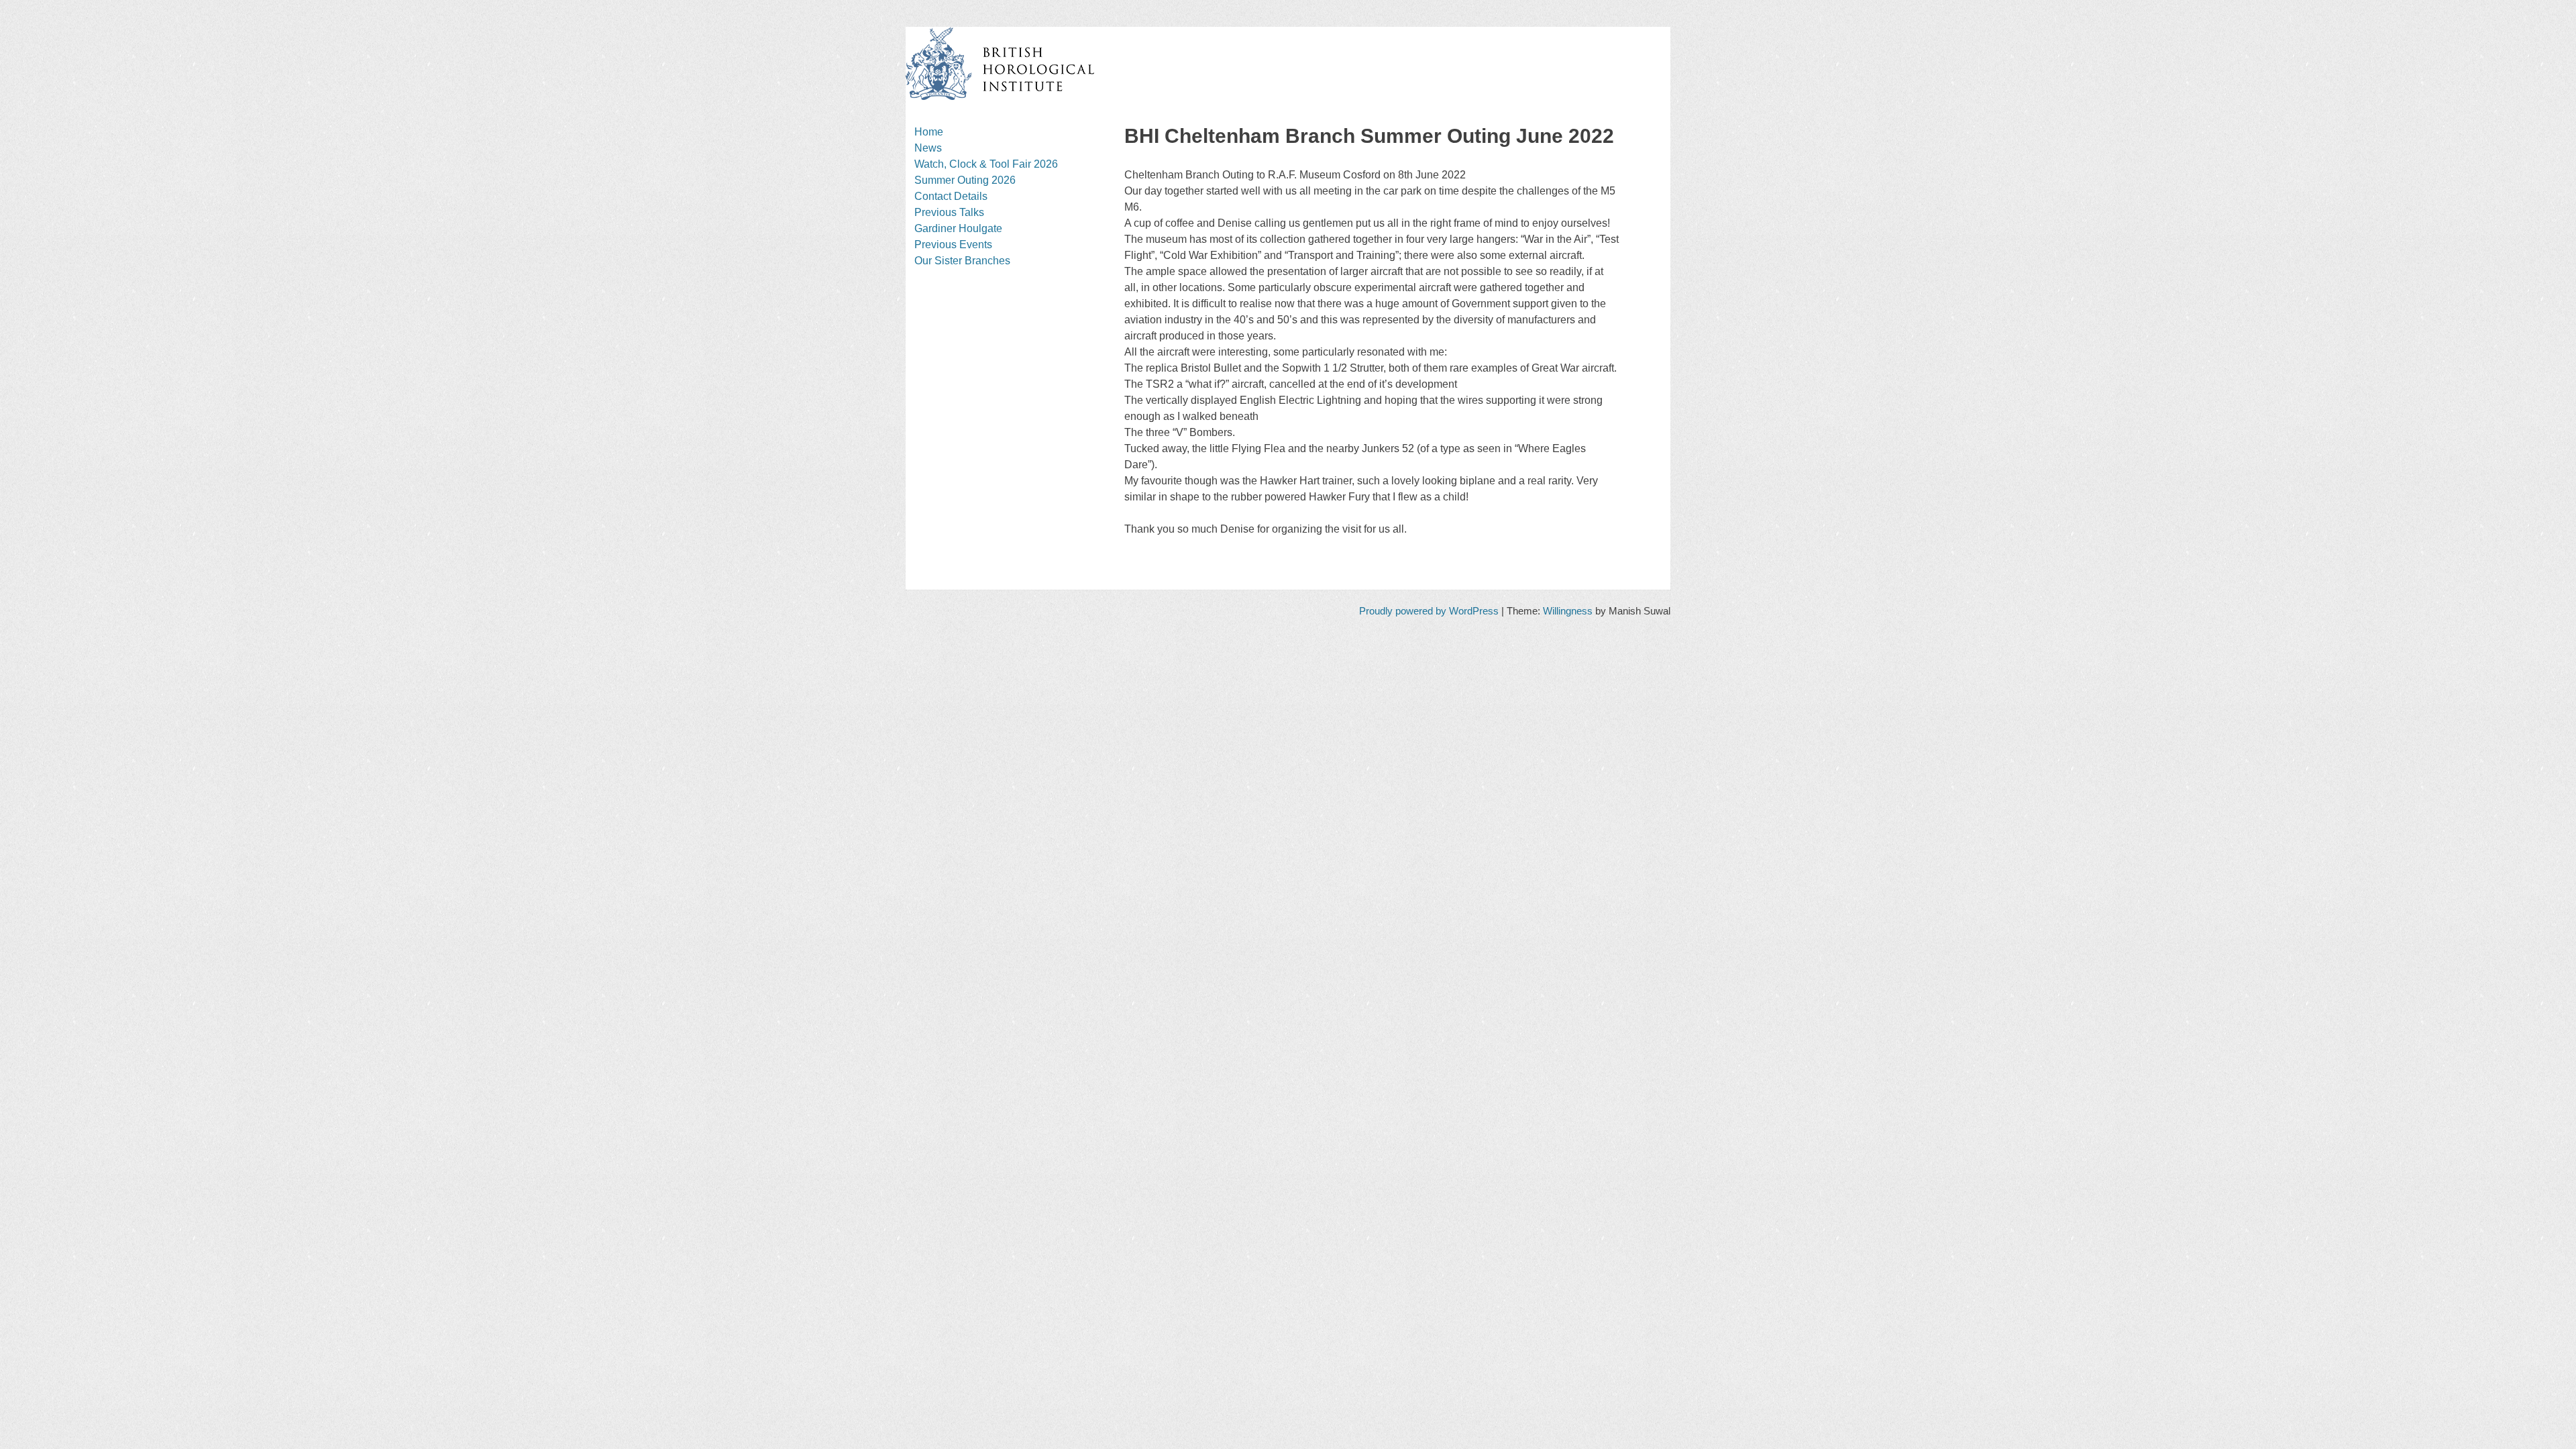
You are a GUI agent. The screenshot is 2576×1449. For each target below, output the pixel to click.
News (928, 148)
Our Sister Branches (962, 261)
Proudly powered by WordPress (1429, 611)
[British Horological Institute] (1000, 97)
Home (929, 132)
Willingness (1568, 611)
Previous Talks (949, 212)
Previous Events (953, 245)
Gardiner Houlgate (958, 228)
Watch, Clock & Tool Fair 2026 (986, 164)
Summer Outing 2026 (965, 180)
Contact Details (951, 196)
